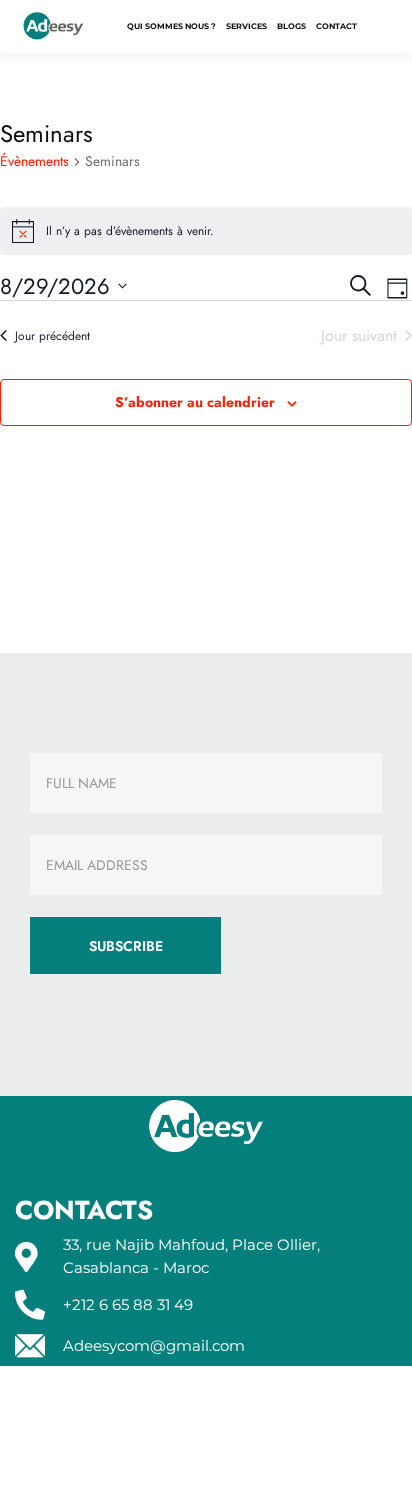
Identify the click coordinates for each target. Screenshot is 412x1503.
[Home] (53, 27)
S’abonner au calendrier (195, 402)
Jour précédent (52, 336)
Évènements (34, 161)
